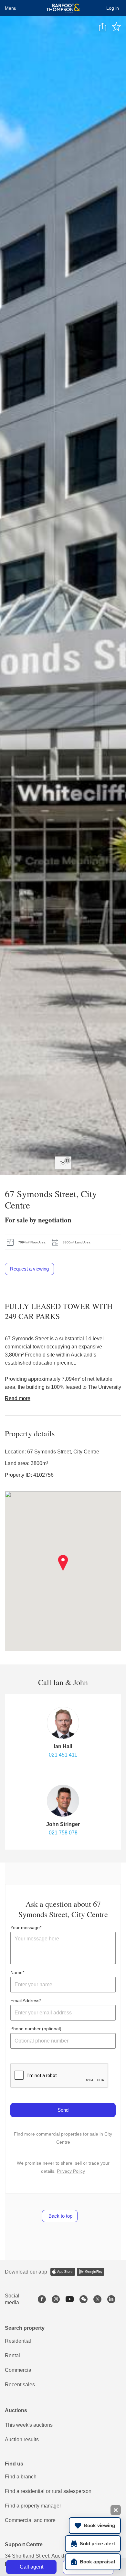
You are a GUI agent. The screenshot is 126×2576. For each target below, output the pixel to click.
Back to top (60, 2216)
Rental (12, 2355)
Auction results (22, 2439)
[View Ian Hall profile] (63, 1723)
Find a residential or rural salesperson (48, 2491)
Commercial (19, 2370)
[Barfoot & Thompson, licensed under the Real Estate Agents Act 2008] (63, 8)
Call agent (31, 2567)
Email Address (25, 2001)
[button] (63, 1563)
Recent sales (20, 2385)
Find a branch (21, 2477)
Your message (25, 1927)
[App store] (63, 2272)
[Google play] (90, 2272)
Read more (18, 1398)
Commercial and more (30, 2520)
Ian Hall (63, 1746)
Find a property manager (33, 2506)
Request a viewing (29, 1269)
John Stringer (63, 1824)
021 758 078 (63, 1833)
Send (63, 2110)
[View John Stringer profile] (63, 1801)
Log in (113, 8)
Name (16, 1972)
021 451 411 (63, 1755)
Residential (18, 2341)
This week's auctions (29, 2425)
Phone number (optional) (36, 2029)
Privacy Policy (71, 2171)
